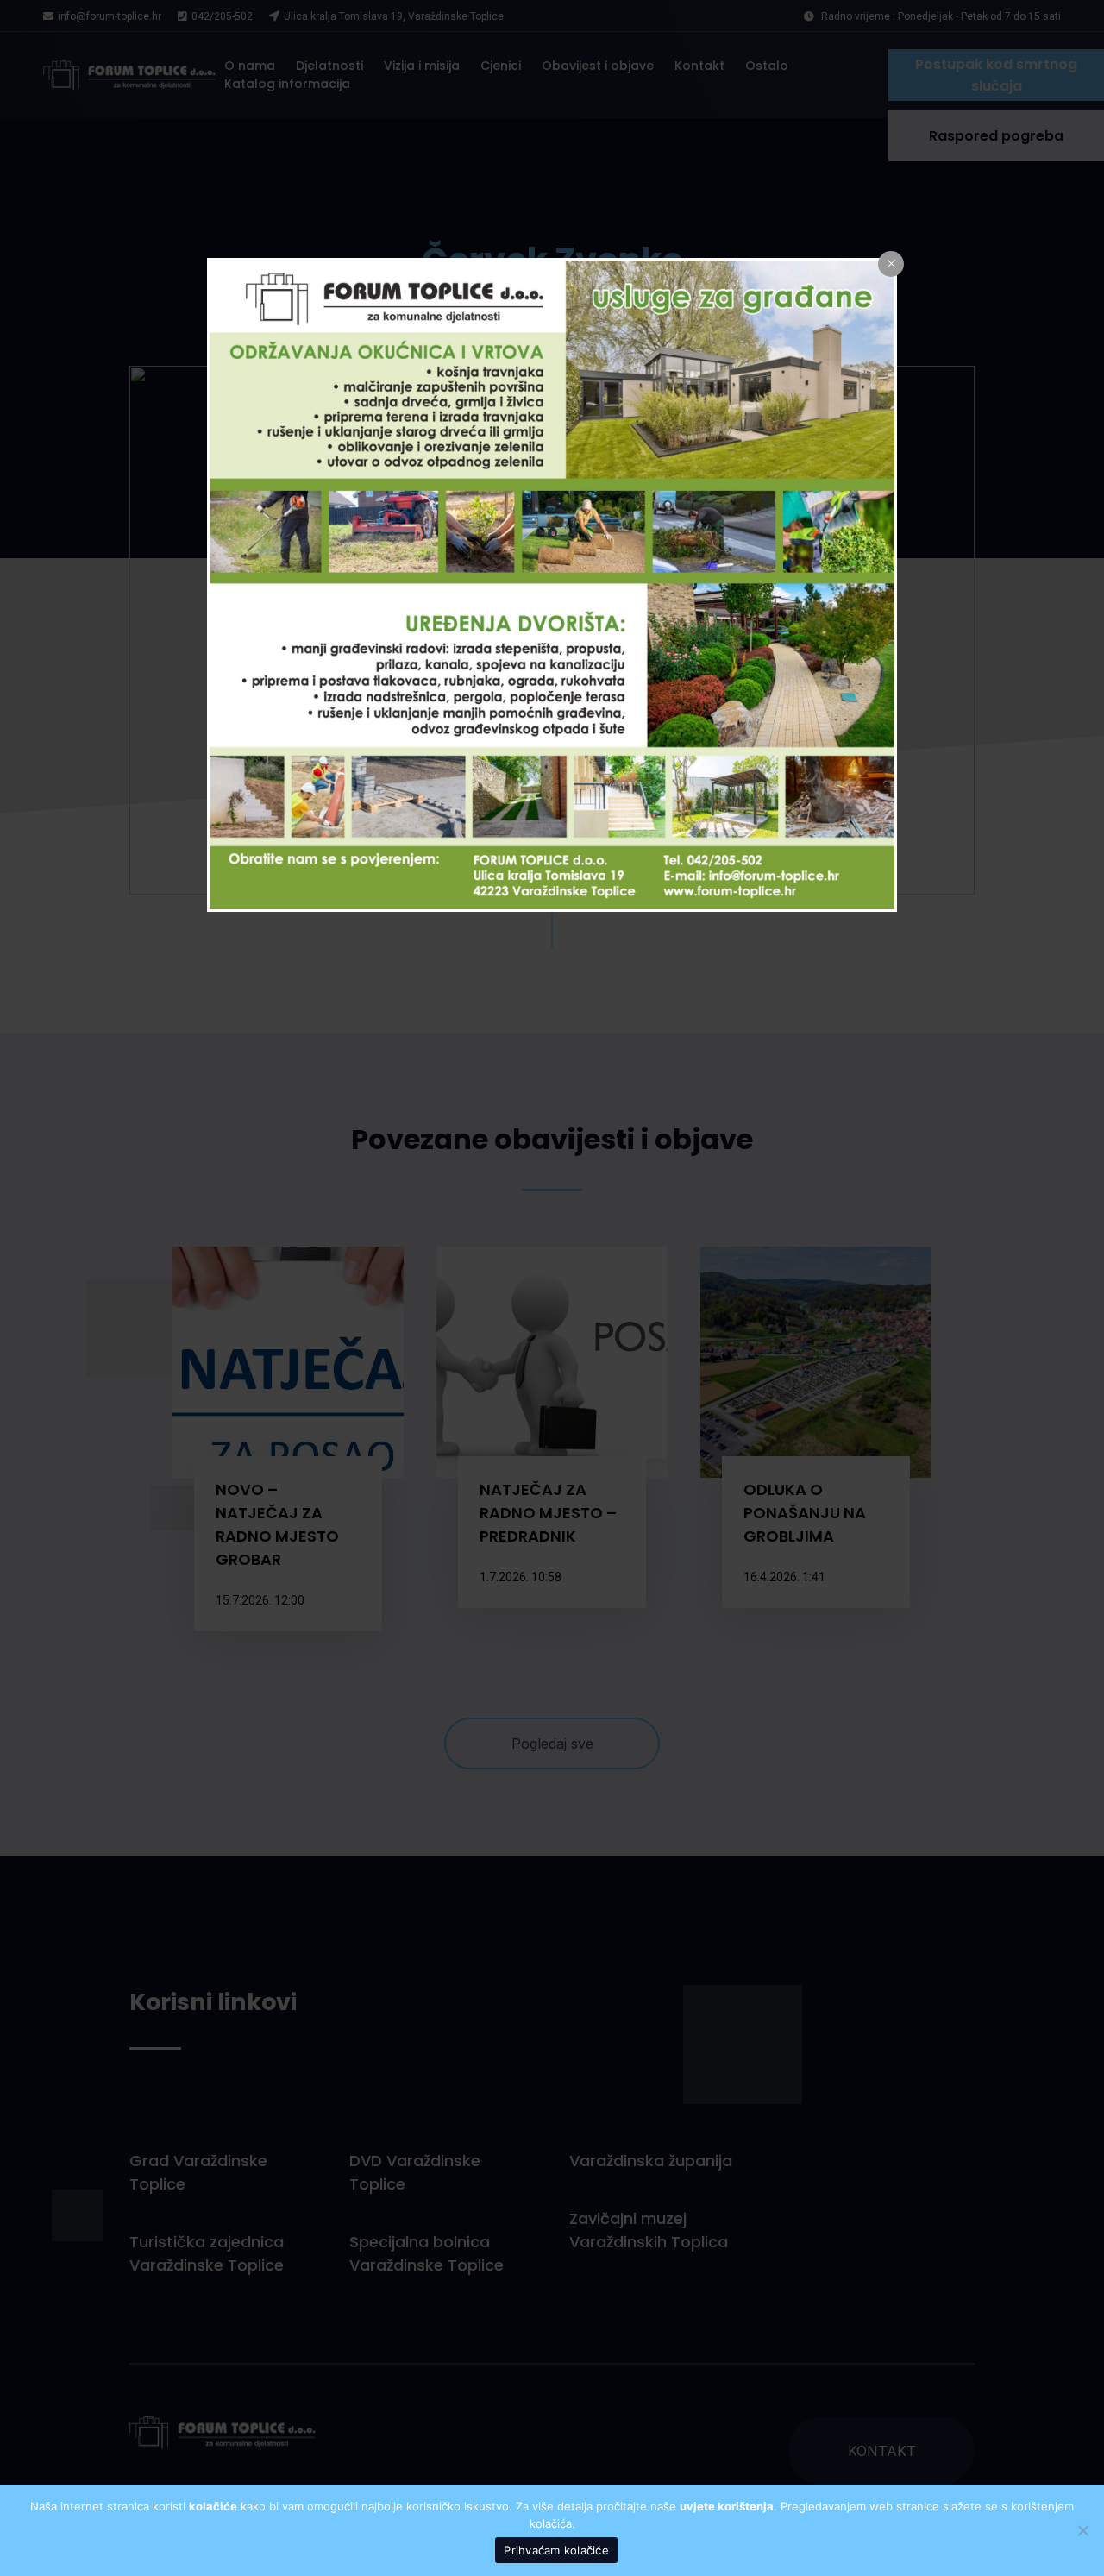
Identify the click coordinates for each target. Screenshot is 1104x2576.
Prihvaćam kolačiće (556, 2550)
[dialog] (552, 585)
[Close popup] (891, 264)
